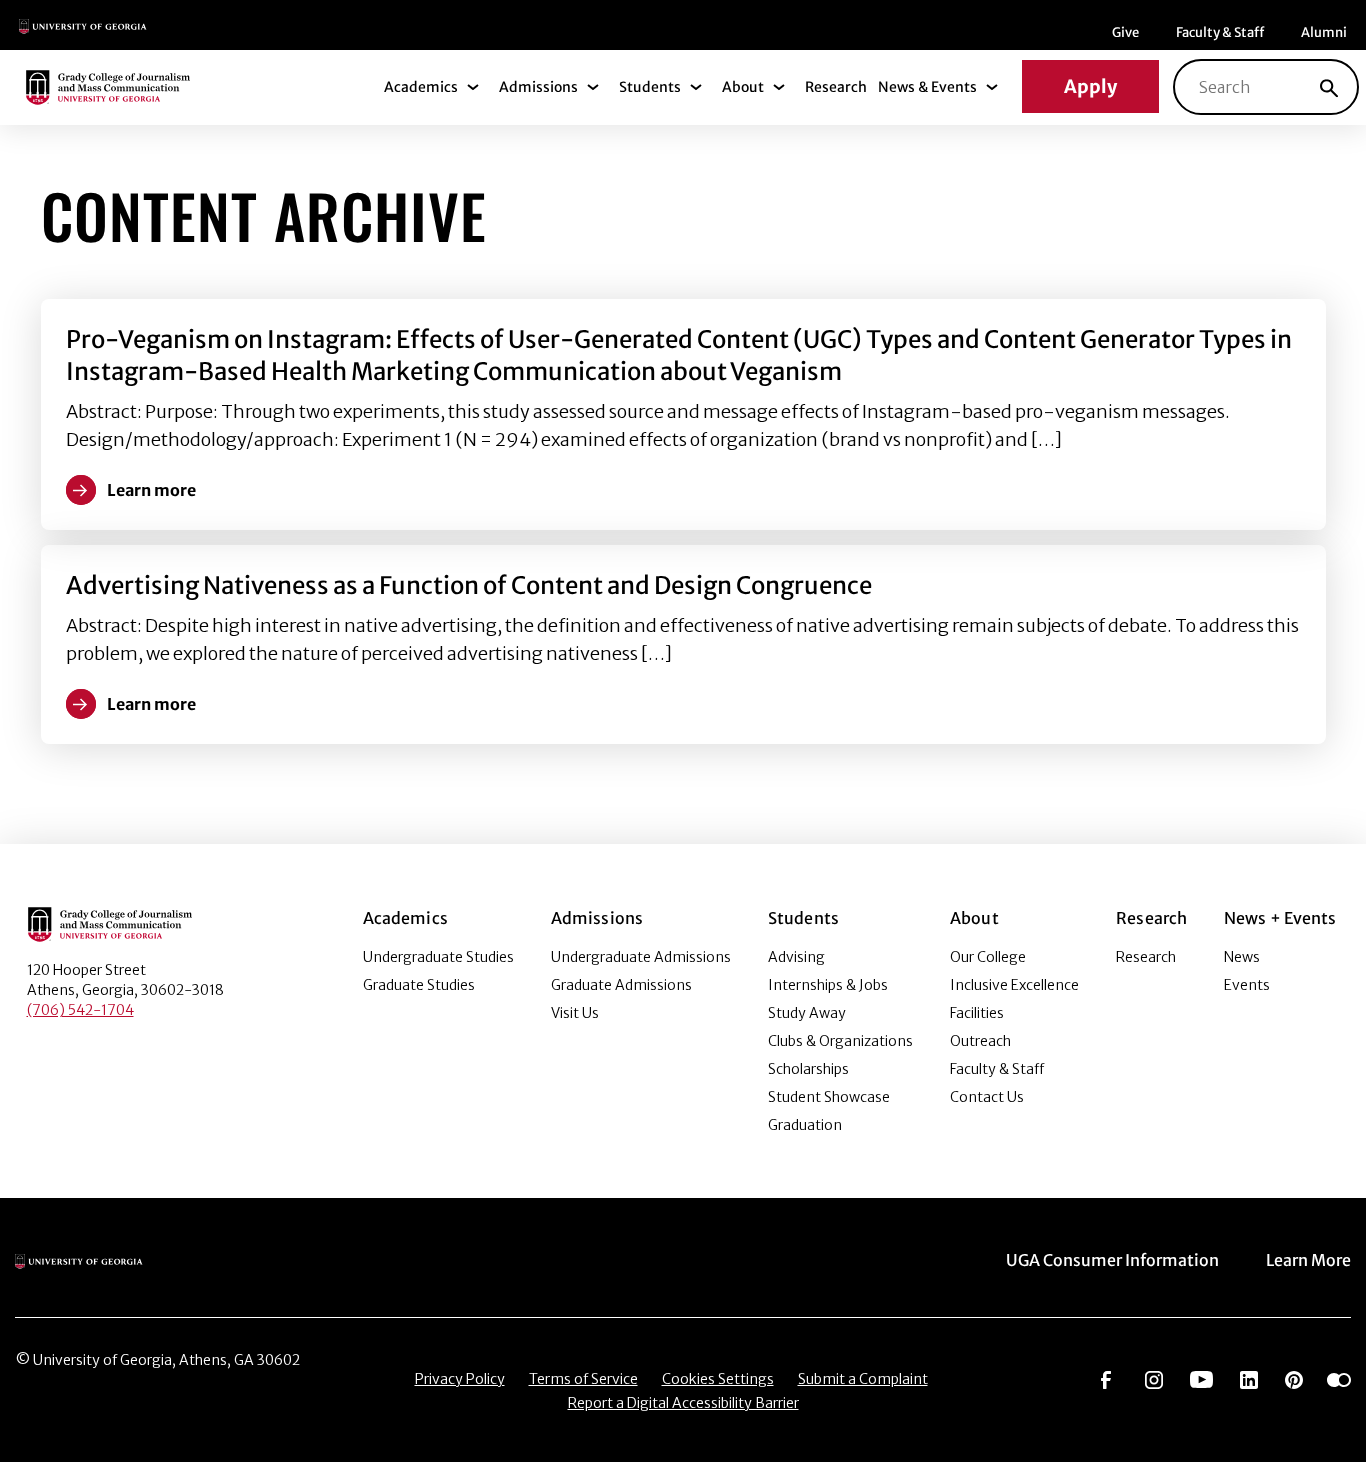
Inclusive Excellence (1014, 985)
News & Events (927, 87)
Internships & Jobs (828, 985)
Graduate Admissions (621, 985)
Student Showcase (829, 1097)
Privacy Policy (460, 1379)
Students (650, 87)
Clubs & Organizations (840, 1041)
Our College (988, 957)
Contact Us (987, 1097)
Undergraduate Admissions (641, 957)
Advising (796, 957)
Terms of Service (583, 1379)
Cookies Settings (718, 1379)
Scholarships (808, 1069)
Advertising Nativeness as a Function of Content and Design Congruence (469, 585)
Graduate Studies (419, 985)
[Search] (1329, 87)
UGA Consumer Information (1112, 1260)
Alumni (1324, 32)
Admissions (538, 87)
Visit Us (575, 1013)
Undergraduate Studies (438, 957)
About (743, 87)
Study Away (807, 1013)
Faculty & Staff (1220, 32)
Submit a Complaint (863, 1379)
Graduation (805, 1125)
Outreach (980, 1041)
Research (836, 87)
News (1242, 957)
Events (1247, 985)
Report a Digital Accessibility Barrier (683, 1403)
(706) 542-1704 (80, 1010)
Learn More (1308, 1260)
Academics (421, 87)
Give (1125, 32)
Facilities (977, 1013)
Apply (1090, 86)
